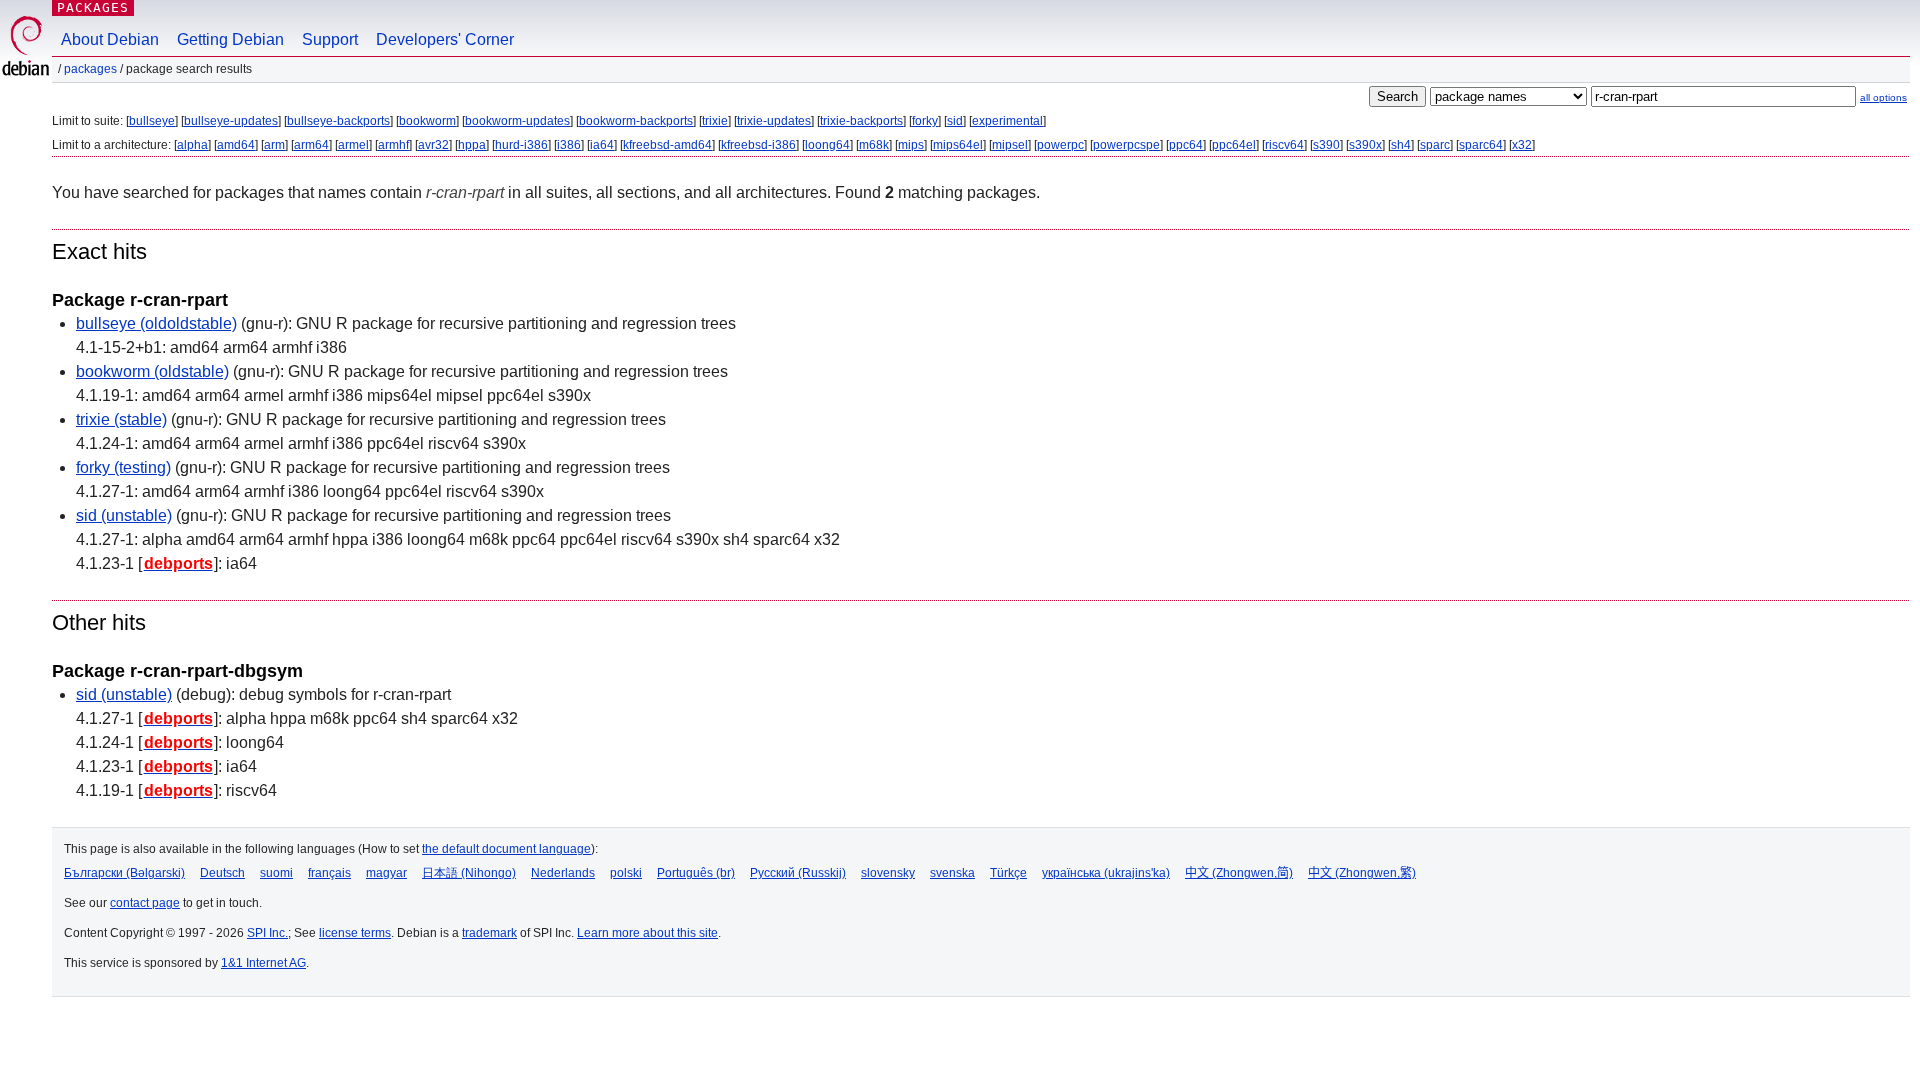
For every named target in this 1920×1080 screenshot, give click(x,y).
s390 (1326, 145)
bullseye (152, 121)
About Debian (110, 39)
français (329, 873)
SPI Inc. (267, 933)
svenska (952, 873)
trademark (489, 933)
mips (911, 145)
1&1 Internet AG (263, 963)
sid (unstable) (124, 515)
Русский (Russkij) (798, 873)
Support (330, 39)
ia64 (602, 145)
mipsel (1010, 145)
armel (353, 145)
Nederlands (563, 873)
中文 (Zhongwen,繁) (1362, 873)
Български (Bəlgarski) (124, 873)
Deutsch (222, 873)
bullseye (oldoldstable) (156, 323)
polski (626, 873)
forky (925, 121)
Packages (93, 7)
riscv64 (1284, 145)
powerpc (1060, 145)
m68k (874, 145)
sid (955, 121)
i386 (569, 145)
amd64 (236, 145)
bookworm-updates (517, 121)
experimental (1007, 121)
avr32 (433, 145)
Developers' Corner (445, 39)
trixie (715, 121)
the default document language (506, 849)
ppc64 (1186, 145)
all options (1883, 97)
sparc (1435, 145)
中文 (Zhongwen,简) (1239, 873)
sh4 (1401, 145)
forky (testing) (123, 467)
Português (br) (696, 873)
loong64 (827, 145)
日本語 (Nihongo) (469, 873)
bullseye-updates (231, 121)
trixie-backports (861, 121)
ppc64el (1234, 145)
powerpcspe (1126, 145)
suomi (276, 873)
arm (274, 145)
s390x (1365, 145)
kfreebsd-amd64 (667, 145)
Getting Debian (230, 39)
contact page (145, 903)
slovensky (888, 873)
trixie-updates (774, 121)
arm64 (311, 145)
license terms (355, 933)
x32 (1522, 145)
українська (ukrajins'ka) (1106, 873)
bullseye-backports (338, 121)
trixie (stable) (121, 419)
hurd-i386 (521, 145)
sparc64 (1481, 145)
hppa (472, 145)
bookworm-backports (636, 121)
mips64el (958, 145)
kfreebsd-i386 (758, 145)
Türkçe (1008, 873)
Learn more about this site (647, 933)
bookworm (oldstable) (152, 371)
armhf (393, 145)
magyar (386, 873)
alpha (192, 145)
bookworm (427, 121)
